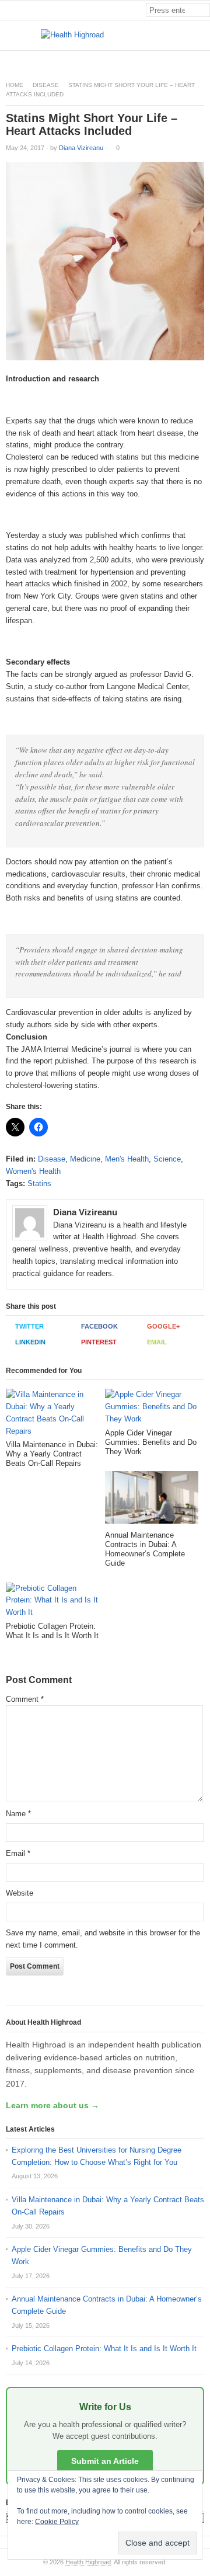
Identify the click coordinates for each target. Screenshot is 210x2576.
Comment (25, 1699)
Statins (39, 1183)
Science (167, 1159)
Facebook (99, 1326)
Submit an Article (105, 2461)
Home (15, 85)
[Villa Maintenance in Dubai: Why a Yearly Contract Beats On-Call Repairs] (52, 1414)
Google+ (163, 1326)
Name (18, 1814)
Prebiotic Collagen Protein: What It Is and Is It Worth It (104, 2349)
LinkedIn (30, 1342)
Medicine (85, 1159)
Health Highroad (88, 2562)
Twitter (29, 1326)
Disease (46, 85)
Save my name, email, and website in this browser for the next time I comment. (103, 1939)
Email (157, 1342)
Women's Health (33, 1171)
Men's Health (127, 1159)
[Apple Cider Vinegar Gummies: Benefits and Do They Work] (152, 1408)
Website (20, 1893)
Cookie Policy (57, 2522)
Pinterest (99, 1342)
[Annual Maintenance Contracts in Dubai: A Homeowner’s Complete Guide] (152, 1501)
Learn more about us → (52, 2105)
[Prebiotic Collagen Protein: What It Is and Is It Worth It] (52, 1602)
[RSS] (204, 60)
